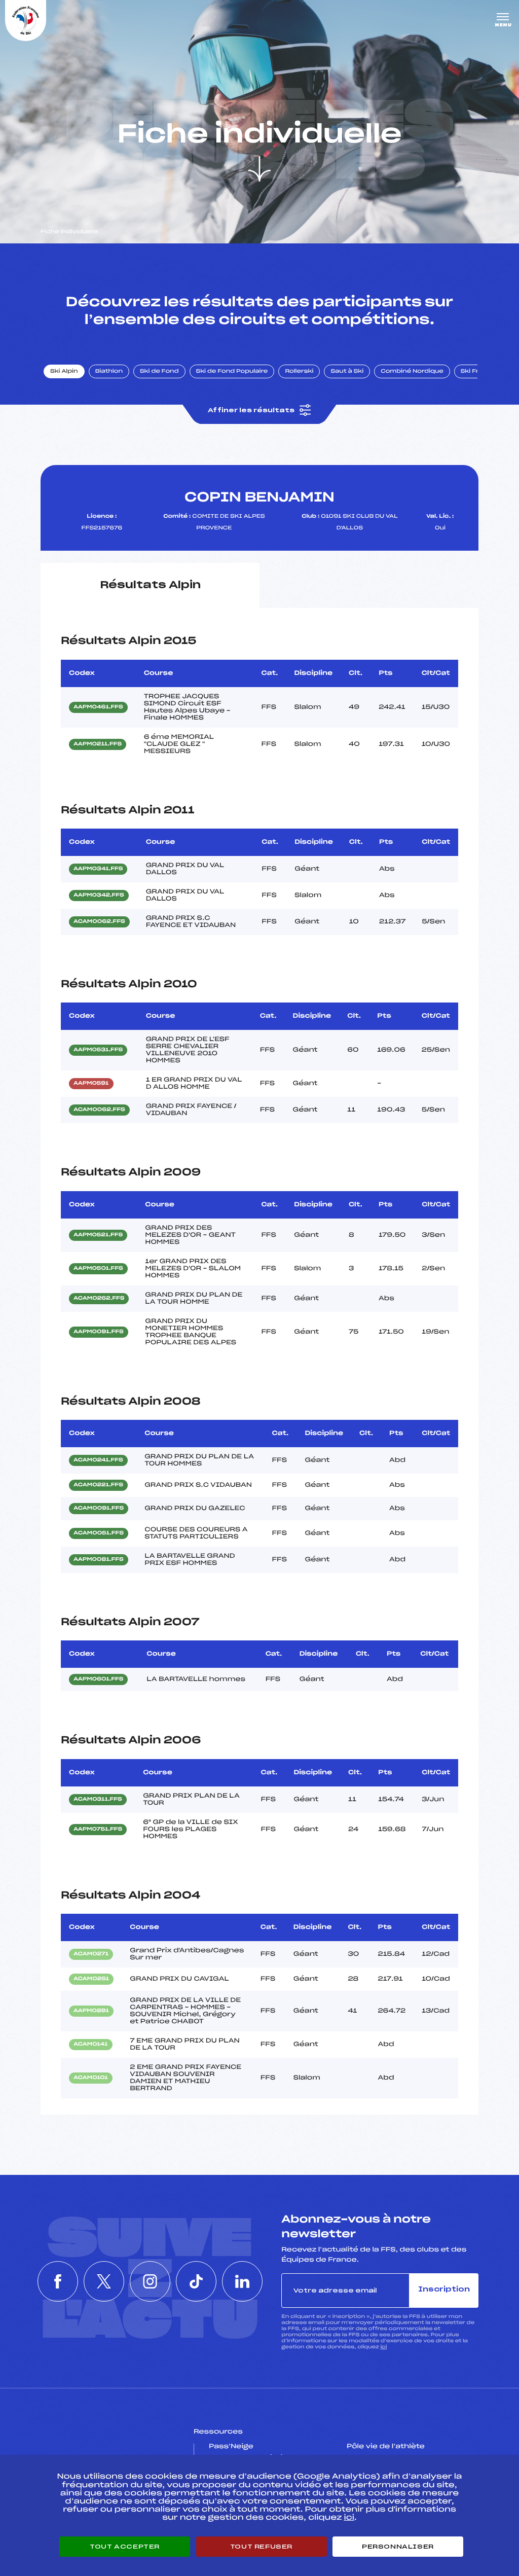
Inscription (444, 2290)
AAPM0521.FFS (98, 1235)
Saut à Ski (347, 372)
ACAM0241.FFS (98, 1460)
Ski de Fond (159, 372)
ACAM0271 (91, 1954)
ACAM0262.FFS (99, 1299)
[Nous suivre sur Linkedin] (242, 2281)
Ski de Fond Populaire (232, 372)
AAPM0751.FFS (98, 1830)
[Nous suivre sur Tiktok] (196, 2281)
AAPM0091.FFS (99, 1332)
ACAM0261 (91, 1979)
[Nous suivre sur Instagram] (150, 2281)
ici (383, 2347)
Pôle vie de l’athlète (386, 2447)
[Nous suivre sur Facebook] (58, 2281)
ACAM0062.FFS (99, 922)
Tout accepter (125, 2547)
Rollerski (299, 372)
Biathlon (109, 372)
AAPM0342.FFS (99, 896)
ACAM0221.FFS (98, 1485)
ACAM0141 (91, 2045)
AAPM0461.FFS (98, 707)
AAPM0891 (91, 2011)
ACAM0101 (91, 2078)
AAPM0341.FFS (98, 869)
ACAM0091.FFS (99, 1509)
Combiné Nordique (412, 372)
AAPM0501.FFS (98, 1269)
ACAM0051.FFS (99, 1533)
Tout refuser (261, 2547)
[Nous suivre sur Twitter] (104, 2281)
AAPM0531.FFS (98, 1050)
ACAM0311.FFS (98, 1800)
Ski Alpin (64, 372)
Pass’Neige (231, 2447)
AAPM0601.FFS (98, 1679)
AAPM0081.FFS (99, 1560)
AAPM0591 (91, 1084)
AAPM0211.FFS (98, 744)
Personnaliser (398, 2547)
